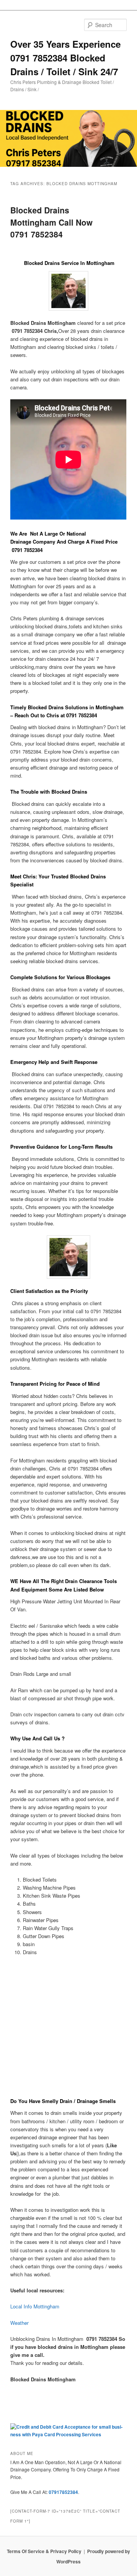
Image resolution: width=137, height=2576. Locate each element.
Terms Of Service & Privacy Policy (44, 2551)
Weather (19, 2323)
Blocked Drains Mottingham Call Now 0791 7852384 (51, 222)
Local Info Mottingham (35, 2306)
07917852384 (63, 2492)
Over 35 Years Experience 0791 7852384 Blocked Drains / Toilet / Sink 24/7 (65, 58)
